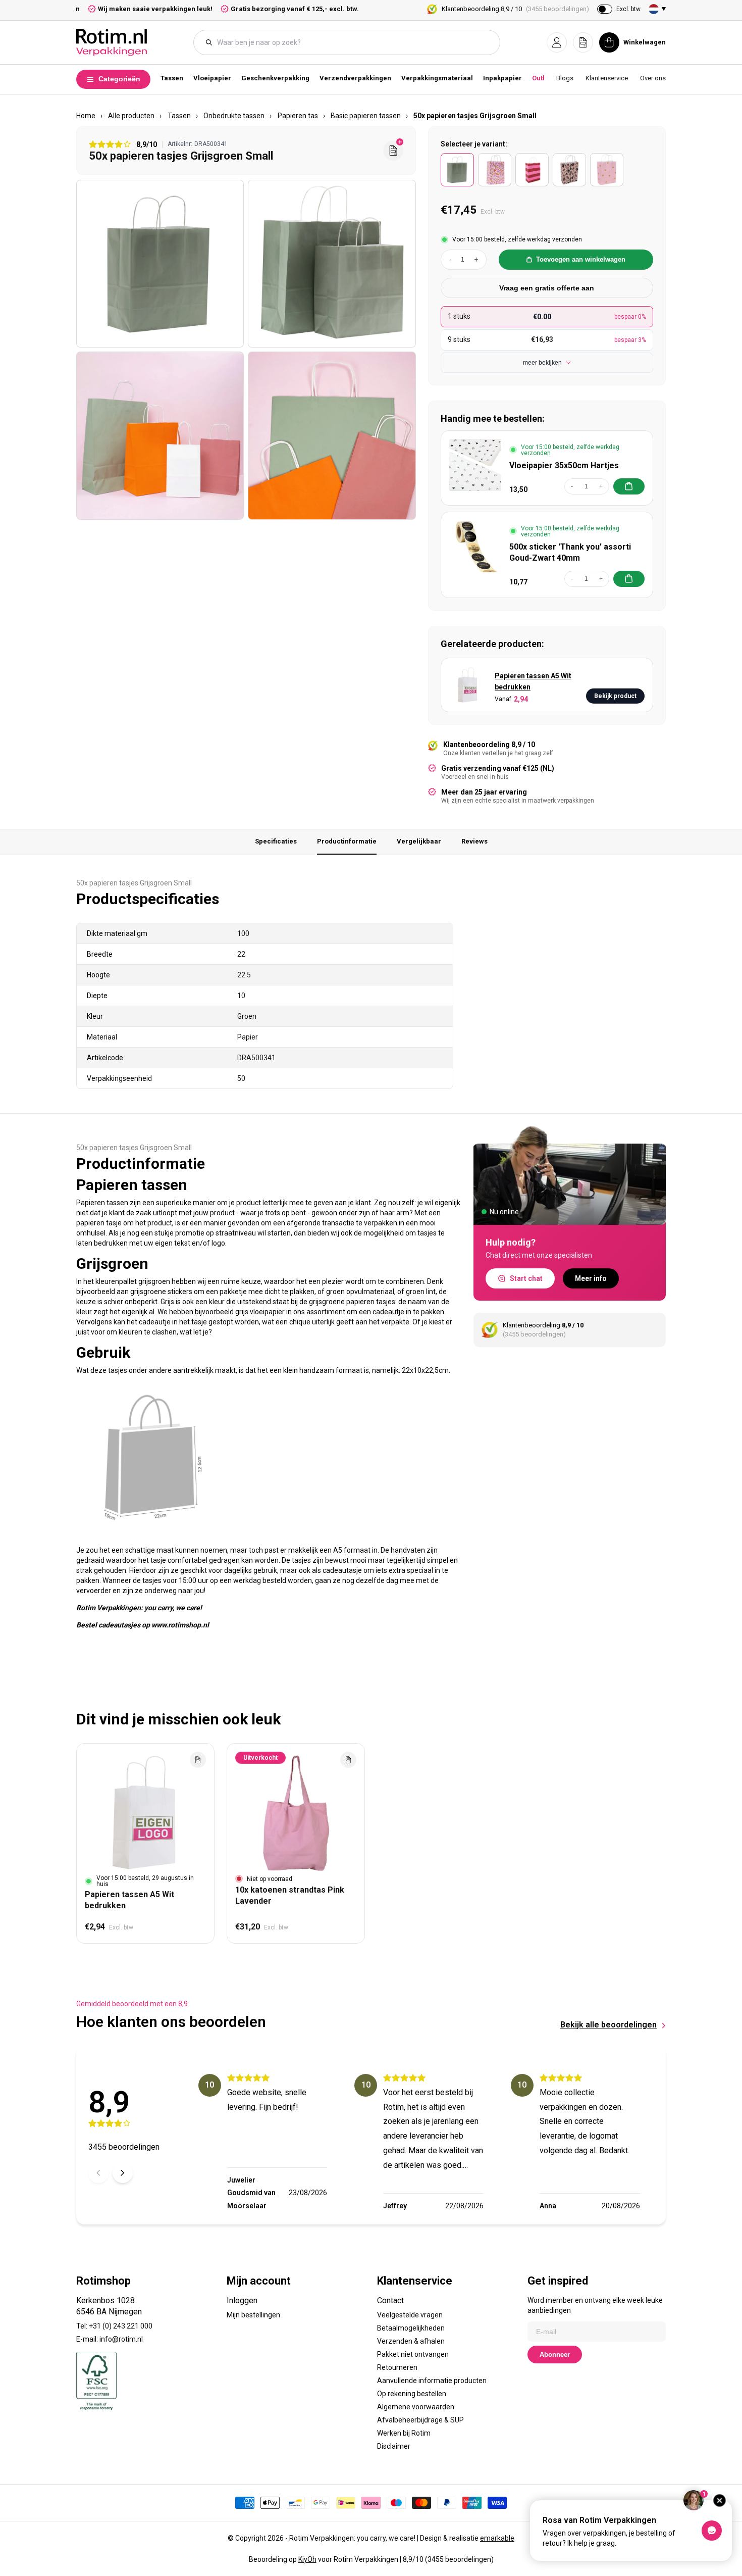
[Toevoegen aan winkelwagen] (629, 486)
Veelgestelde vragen (410, 2315)
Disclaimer (394, 2446)
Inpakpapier (502, 78)
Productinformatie (347, 841)
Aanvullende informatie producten (432, 2381)
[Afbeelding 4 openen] (332, 435)
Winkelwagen (645, 42)
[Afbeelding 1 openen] (160, 264)
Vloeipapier (212, 78)
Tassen (172, 78)
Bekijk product (615, 696)
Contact (390, 2300)
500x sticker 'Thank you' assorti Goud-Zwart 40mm (570, 552)
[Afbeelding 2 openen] (332, 264)
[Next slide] (123, 2173)
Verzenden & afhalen (411, 2341)
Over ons (653, 78)
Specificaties (276, 841)
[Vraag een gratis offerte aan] (393, 151)
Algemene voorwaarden (416, 2407)
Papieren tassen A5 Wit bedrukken (533, 681)
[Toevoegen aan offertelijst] (198, 1760)
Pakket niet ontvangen (413, 2354)
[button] (557, 42)
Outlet (541, 78)
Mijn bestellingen (253, 2315)
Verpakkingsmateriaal (437, 78)
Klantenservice (607, 78)
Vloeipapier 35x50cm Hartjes (564, 465)
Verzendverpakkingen (355, 78)
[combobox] (352, 42)
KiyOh (307, 2559)
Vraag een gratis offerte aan (547, 288)
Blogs (565, 78)
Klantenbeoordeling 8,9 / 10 (515, 9)
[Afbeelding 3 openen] (160, 435)
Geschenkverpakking (275, 78)
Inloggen (242, 2300)
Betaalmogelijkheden (411, 2328)
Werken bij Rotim (404, 2433)
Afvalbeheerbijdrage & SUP (420, 2420)
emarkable (497, 2538)
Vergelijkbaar (419, 841)
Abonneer (555, 2355)
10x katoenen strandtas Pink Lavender (290, 1895)
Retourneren (397, 2367)
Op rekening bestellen (412, 2394)
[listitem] (457, 170)
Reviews (474, 841)
